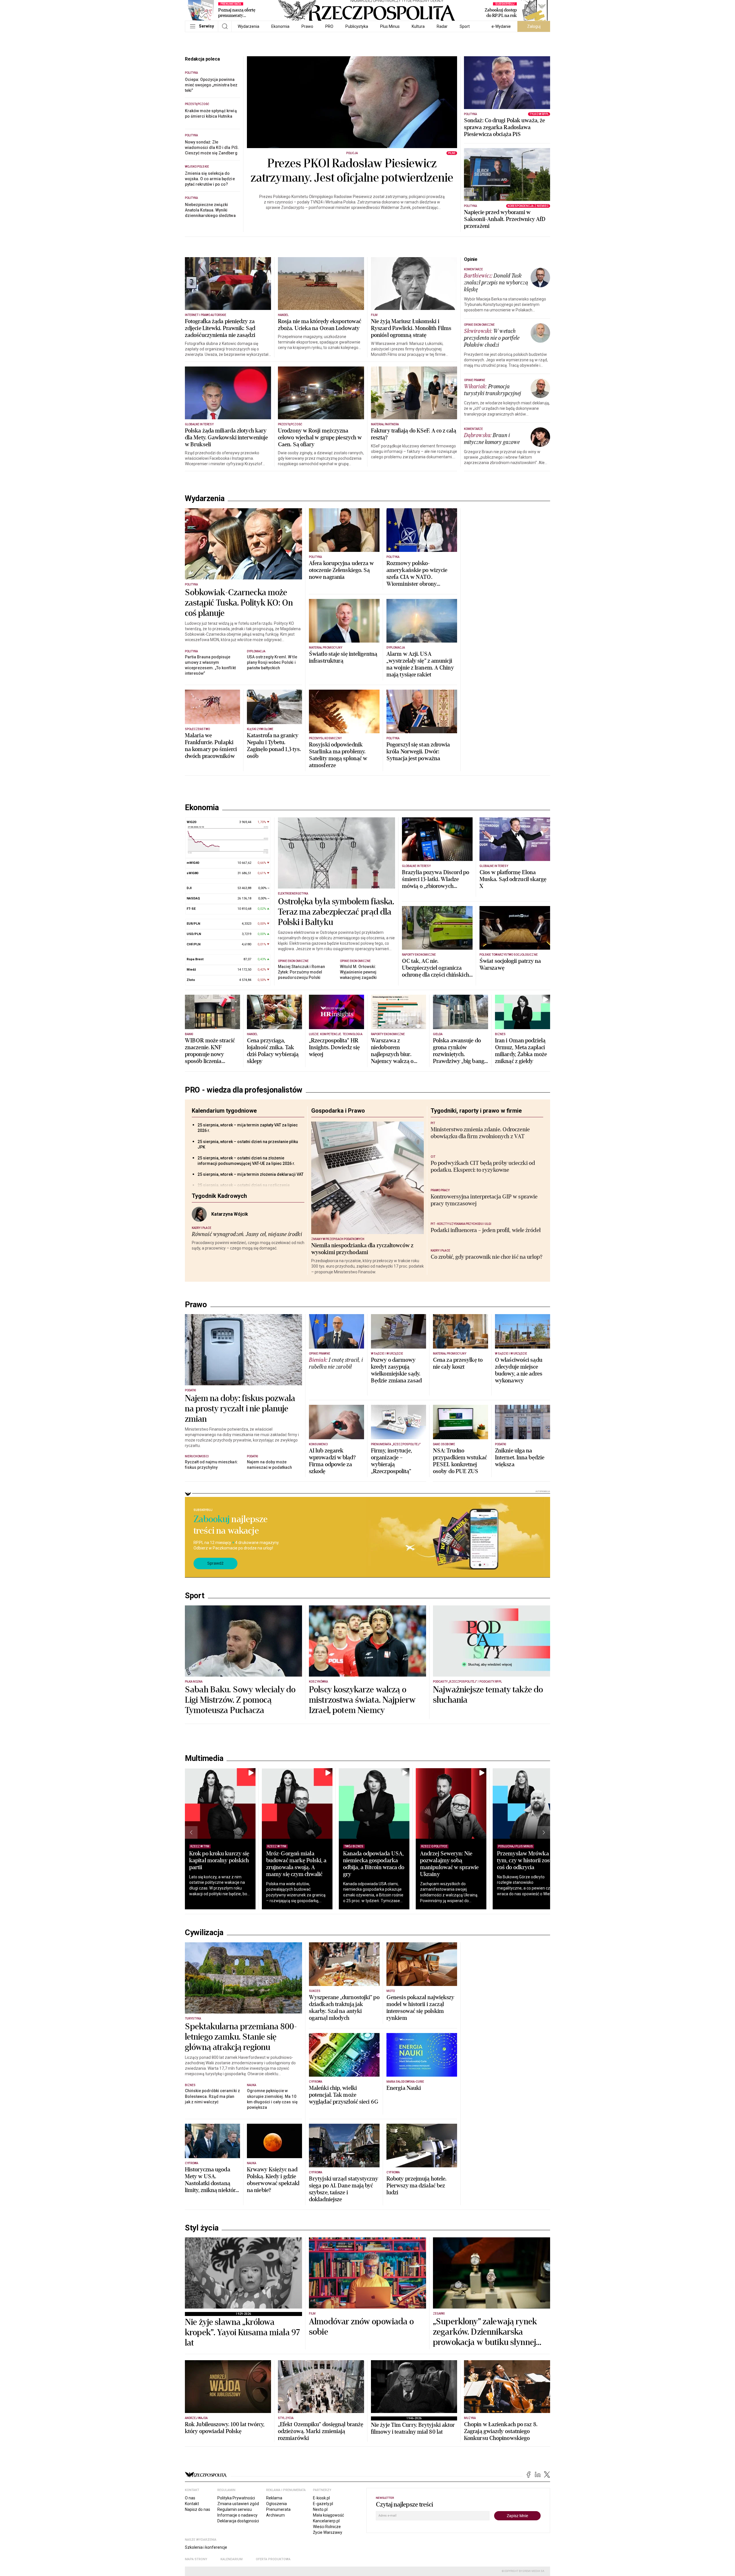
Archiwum (275, 2515)
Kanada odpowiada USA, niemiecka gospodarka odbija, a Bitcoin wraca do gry (374, 1864)
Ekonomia (280, 26)
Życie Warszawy (328, 2532)
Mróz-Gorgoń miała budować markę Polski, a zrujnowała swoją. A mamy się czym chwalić (296, 1864)
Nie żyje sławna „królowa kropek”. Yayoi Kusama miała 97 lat (243, 2333)
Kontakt (192, 2504)
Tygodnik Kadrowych (219, 1196)
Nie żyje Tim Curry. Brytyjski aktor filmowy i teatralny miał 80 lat (413, 2428)
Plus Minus (390, 26)
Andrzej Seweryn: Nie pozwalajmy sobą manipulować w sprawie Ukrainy (449, 1864)
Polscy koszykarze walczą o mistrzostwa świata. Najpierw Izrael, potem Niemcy (362, 1700)
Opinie (471, 259)
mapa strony (196, 2559)
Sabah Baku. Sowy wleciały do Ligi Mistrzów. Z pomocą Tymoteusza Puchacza (240, 1700)
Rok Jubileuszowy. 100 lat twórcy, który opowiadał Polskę (225, 2428)
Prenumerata (278, 2509)
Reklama (274, 2498)
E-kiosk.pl (321, 2498)
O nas (190, 2498)
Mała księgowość (328, 2515)
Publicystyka (357, 26)
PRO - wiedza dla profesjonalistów (244, 1090)
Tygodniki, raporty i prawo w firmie (476, 1111)
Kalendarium (232, 2559)
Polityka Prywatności (236, 2498)
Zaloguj (534, 26)
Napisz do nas (198, 2509)
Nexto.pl (320, 2509)
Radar (442, 26)
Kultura (418, 26)
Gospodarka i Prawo (338, 1111)
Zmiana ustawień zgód (238, 2504)
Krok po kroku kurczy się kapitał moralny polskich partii (219, 1860)
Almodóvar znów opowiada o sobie (361, 2327)
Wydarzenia (248, 26)
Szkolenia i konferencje (206, 2547)
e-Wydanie (501, 26)
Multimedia (204, 1758)
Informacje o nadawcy (237, 2515)
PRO (329, 26)
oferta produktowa (273, 2559)
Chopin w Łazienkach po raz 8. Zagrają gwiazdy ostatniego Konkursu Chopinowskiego (501, 2431)
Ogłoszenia (276, 2504)
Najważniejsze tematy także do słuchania (488, 1695)
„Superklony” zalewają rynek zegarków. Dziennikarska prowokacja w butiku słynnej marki (485, 2332)
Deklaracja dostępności (238, 2521)
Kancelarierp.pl (326, 2521)
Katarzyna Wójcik (230, 1214)
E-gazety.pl (323, 2504)
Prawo (307, 26)
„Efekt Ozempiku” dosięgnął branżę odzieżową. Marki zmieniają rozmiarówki (321, 2431)
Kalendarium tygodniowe (224, 1111)
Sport (465, 26)
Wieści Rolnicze (327, 2527)
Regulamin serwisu (235, 2509)
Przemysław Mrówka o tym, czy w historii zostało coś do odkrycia (528, 1860)
